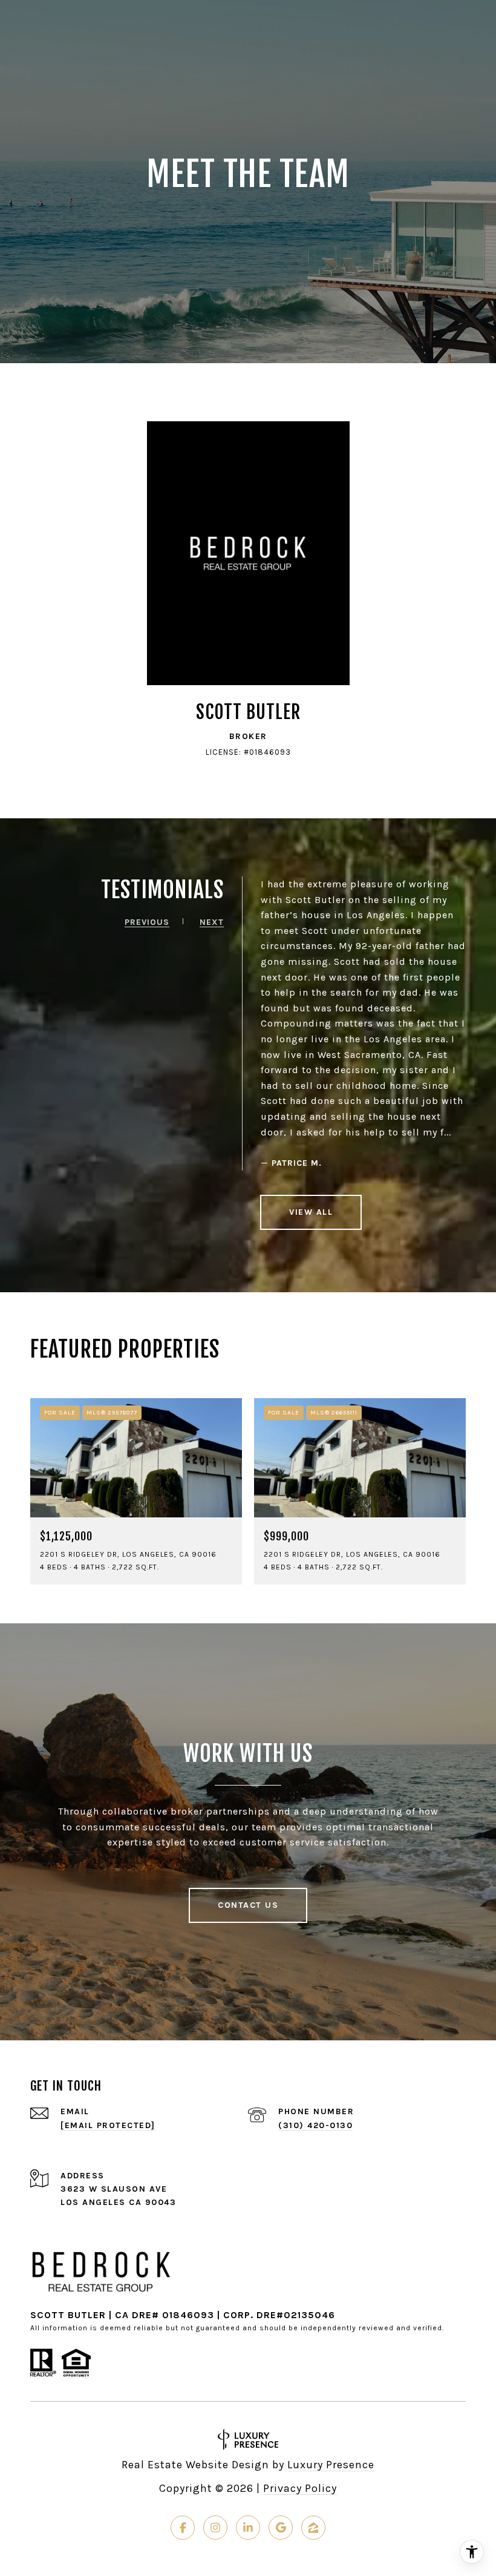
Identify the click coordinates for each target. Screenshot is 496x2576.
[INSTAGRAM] (215, 2528)
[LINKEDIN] (248, 2528)
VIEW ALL (311, 1212)
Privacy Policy (300, 2488)
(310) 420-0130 (315, 2125)
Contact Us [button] (248, 1905)
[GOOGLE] (281, 2528)
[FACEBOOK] (183, 2528)
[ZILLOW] (313, 2528)
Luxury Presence (331, 2465)
